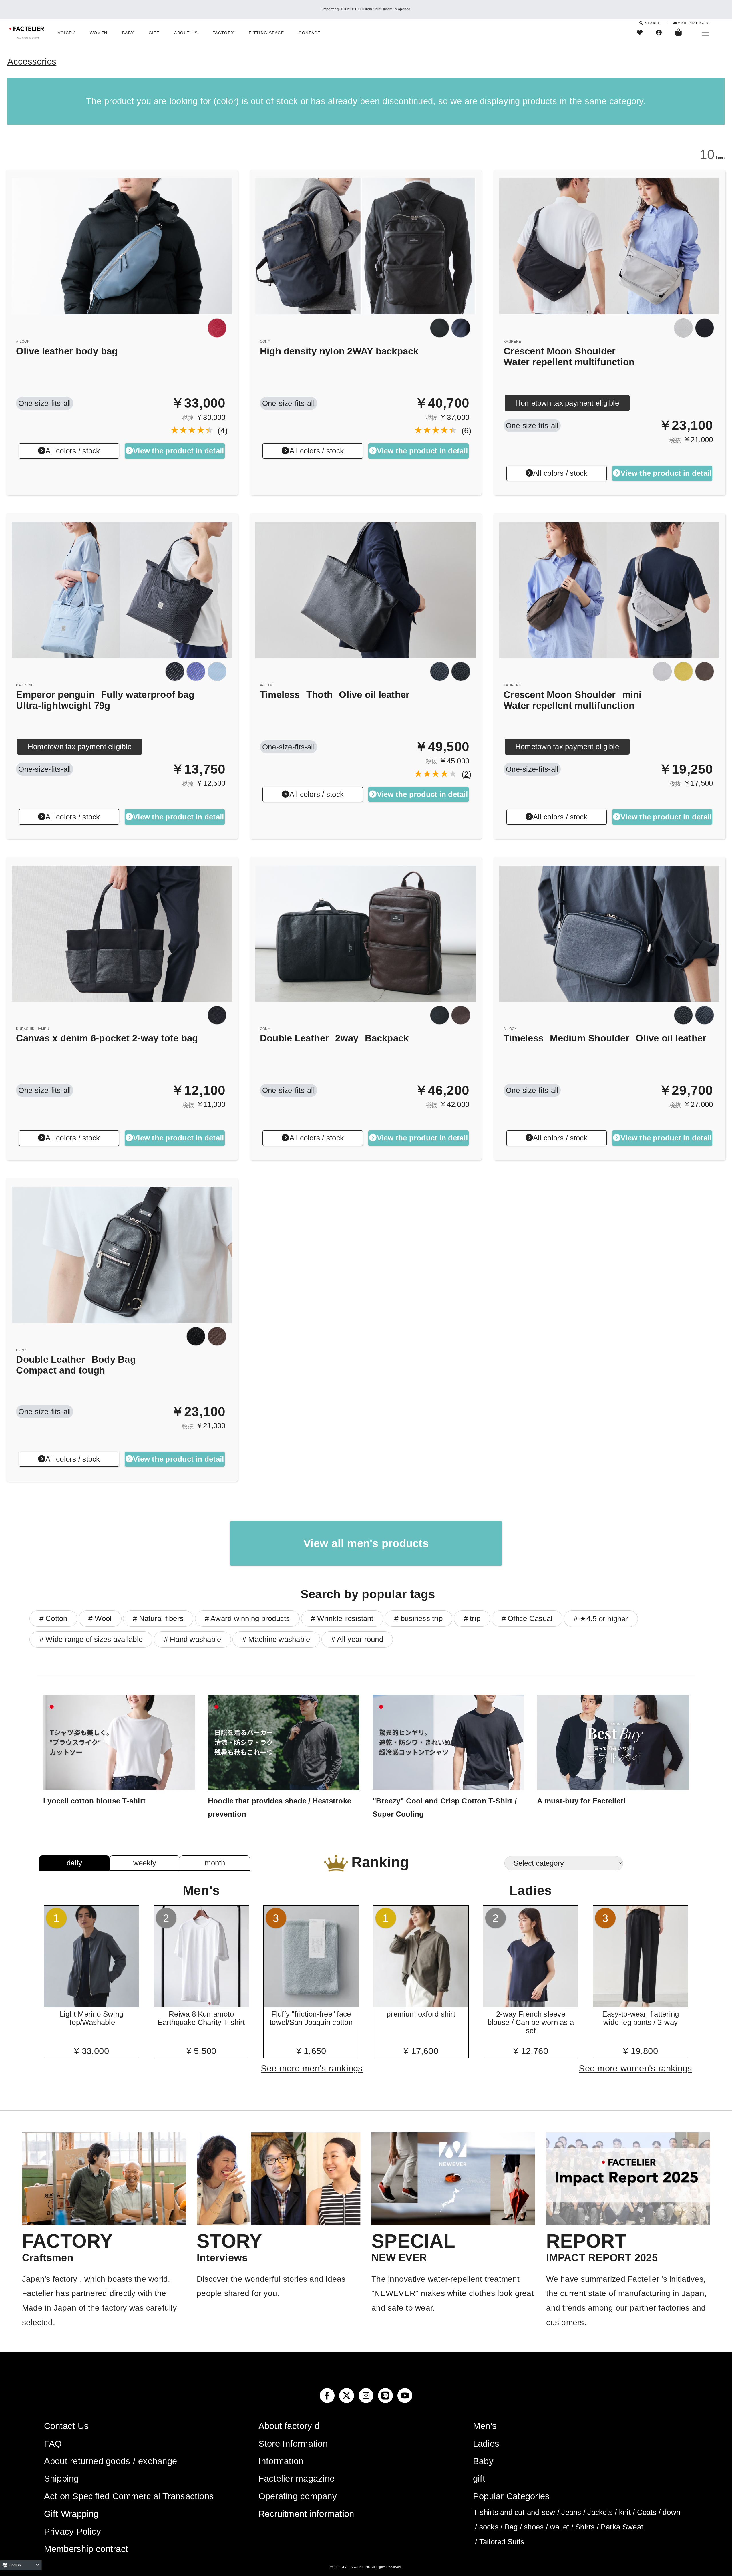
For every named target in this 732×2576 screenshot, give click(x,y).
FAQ (53, 2444)
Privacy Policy (72, 2532)
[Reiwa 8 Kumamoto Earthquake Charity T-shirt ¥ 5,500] (201, 2005)
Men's (485, 2426)
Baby (483, 2461)
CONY (265, 342)
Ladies (486, 2444)
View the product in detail (178, 451)
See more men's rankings (312, 2068)
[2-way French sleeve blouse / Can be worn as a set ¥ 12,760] (531, 2005)
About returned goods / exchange (111, 2461)
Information (281, 2461)
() (221, 431)
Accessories (32, 62)
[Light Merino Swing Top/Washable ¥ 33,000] (92, 2005)
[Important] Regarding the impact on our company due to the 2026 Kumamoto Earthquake (366, 9)
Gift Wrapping (71, 2514)
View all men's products (366, 1543)
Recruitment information (306, 2514)
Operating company (298, 2496)
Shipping (61, 2479)
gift (479, 2479)
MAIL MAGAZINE (694, 23)
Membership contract (86, 2549)
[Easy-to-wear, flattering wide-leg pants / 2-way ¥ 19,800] (641, 2005)
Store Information (293, 2444)
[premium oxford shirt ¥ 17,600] (421, 2005)
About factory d (289, 2426)
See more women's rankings (635, 2068)
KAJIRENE (512, 342)
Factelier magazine (297, 2479)
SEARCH (652, 23)
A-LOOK (23, 342)
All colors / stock (73, 451)
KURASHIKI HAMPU (33, 1029)
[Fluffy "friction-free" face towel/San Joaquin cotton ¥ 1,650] (311, 2005)
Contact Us (66, 2426)
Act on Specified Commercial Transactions (129, 2496)
